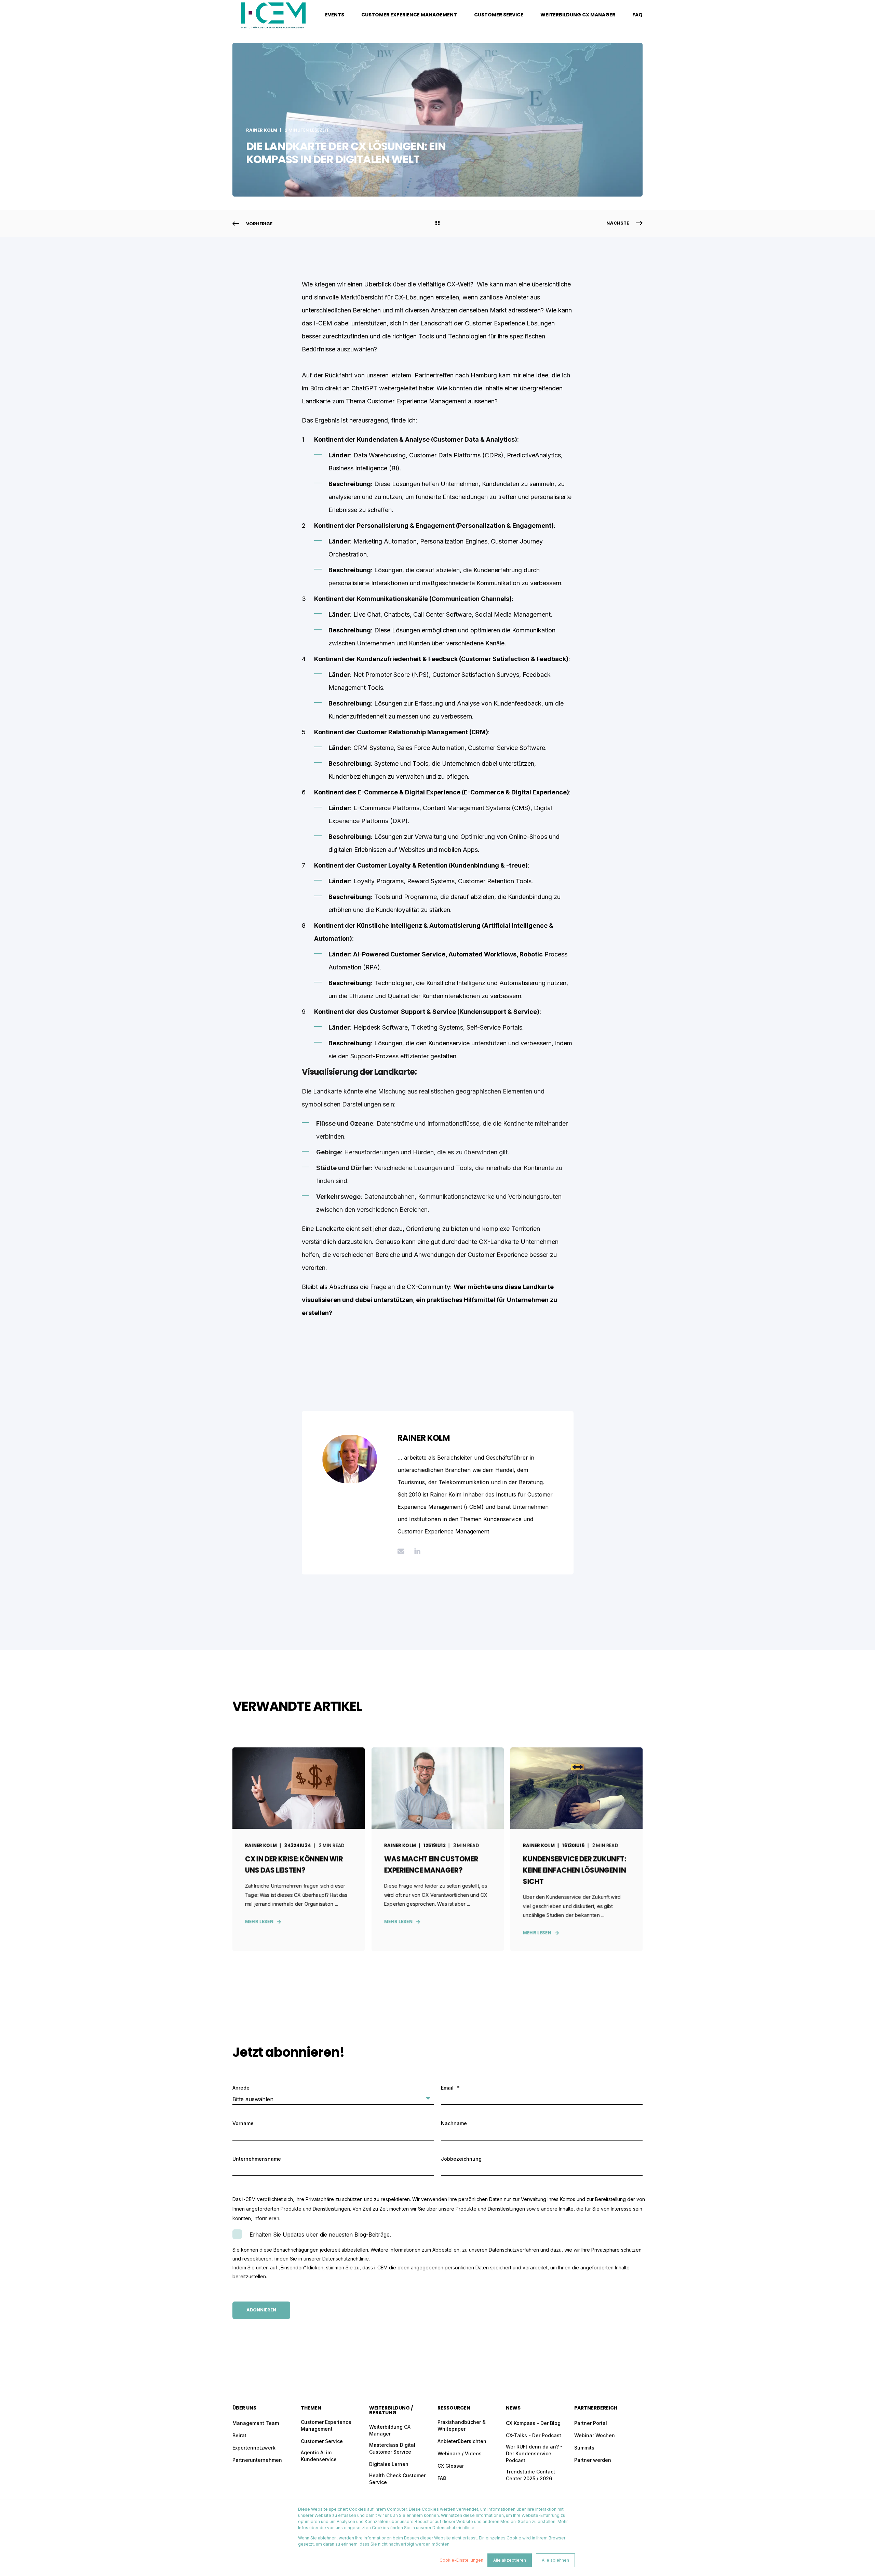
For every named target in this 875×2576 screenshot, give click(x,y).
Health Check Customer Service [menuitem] (397, 2479)
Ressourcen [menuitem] (454, 2408)
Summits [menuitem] (584, 2448)
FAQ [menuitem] (637, 15)
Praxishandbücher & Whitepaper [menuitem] (462, 2425)
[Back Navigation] (437, 224)
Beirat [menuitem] (239, 2435)
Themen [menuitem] (311, 2408)
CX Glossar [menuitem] (451, 2466)
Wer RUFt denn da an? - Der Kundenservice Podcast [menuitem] (534, 2453)
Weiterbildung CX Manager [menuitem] (578, 15)
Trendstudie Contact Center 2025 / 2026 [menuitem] (530, 2475)
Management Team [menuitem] (256, 2423)
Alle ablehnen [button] (555, 2560)
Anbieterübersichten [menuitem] (462, 2441)
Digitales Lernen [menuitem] (389, 2464)
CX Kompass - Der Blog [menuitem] (533, 2423)
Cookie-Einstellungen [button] (461, 2560)
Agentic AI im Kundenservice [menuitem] (319, 2456)
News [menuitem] (513, 2408)
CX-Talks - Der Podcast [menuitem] (534, 2435)
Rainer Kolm (262, 130)
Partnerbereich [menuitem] (596, 2408)
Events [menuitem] (335, 15)
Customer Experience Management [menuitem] (409, 15)
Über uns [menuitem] (244, 2408)
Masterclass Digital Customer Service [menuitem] (392, 2448)
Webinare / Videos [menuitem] (460, 2453)
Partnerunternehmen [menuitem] (257, 2460)
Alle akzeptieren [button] (510, 2560)
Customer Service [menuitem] (499, 15)
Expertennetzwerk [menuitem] (254, 2448)
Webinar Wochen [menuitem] (595, 2435)
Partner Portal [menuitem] (591, 2423)
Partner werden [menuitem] (593, 2460)
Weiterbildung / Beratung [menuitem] (391, 2411)
